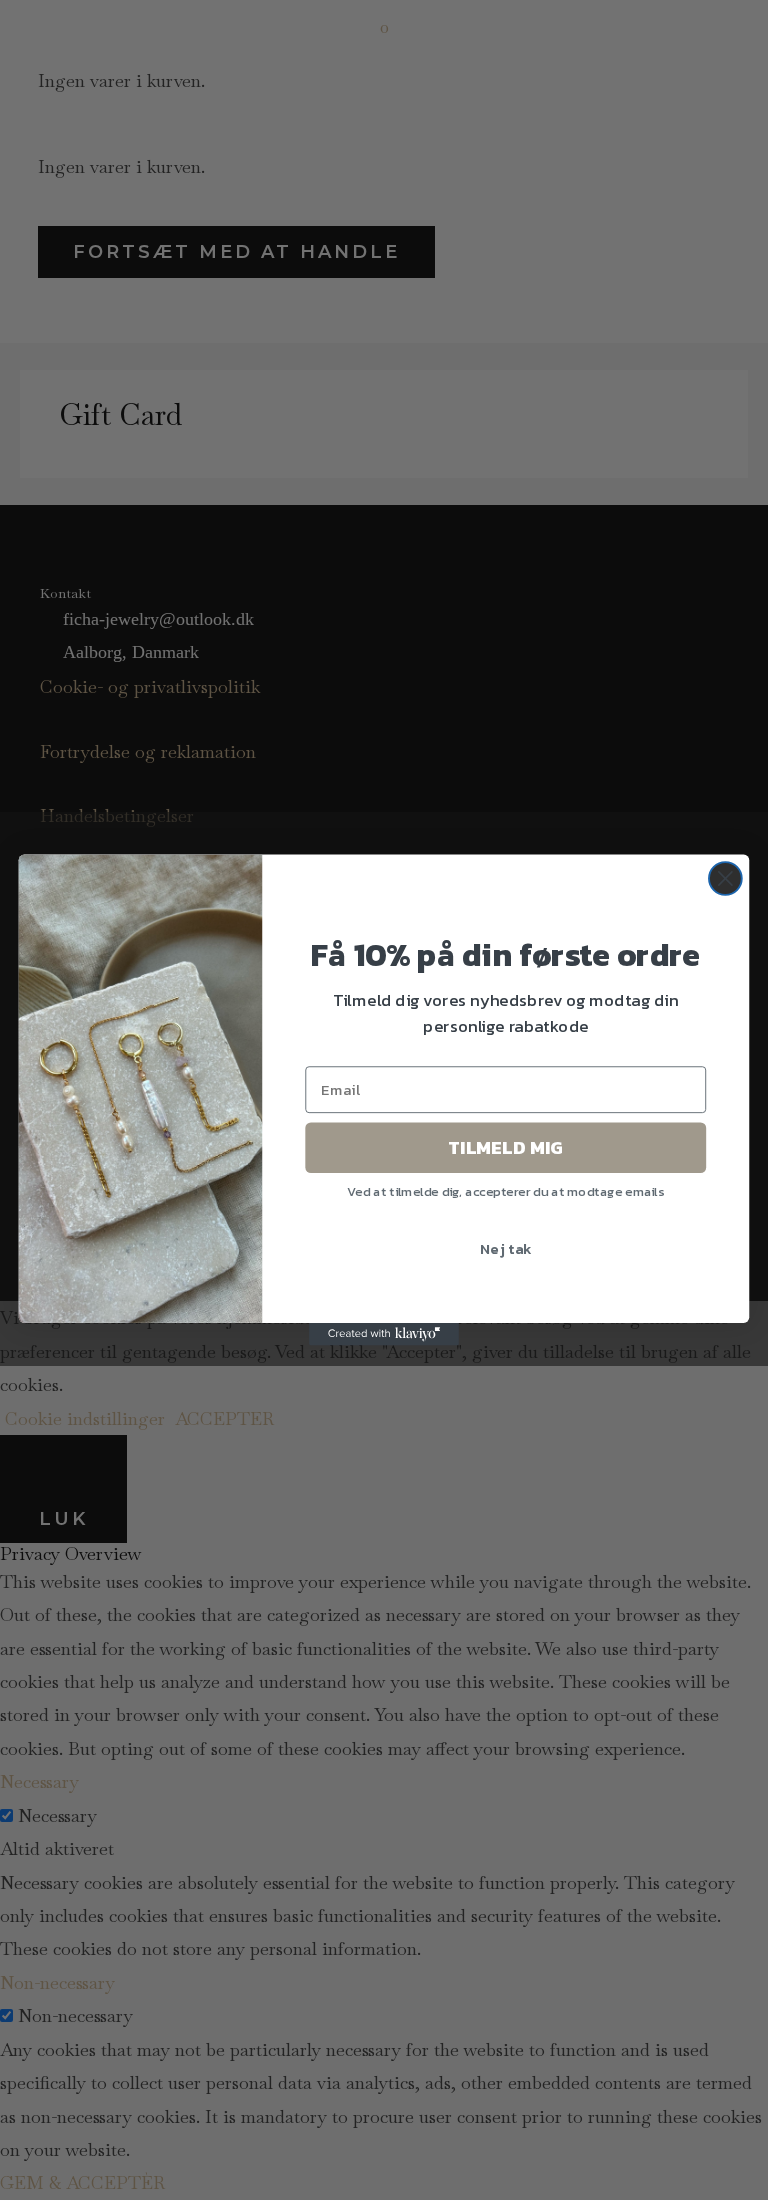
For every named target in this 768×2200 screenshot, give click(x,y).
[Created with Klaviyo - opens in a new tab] (384, 1334)
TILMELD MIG (505, 1147)
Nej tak (506, 1247)
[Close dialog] (725, 878)
